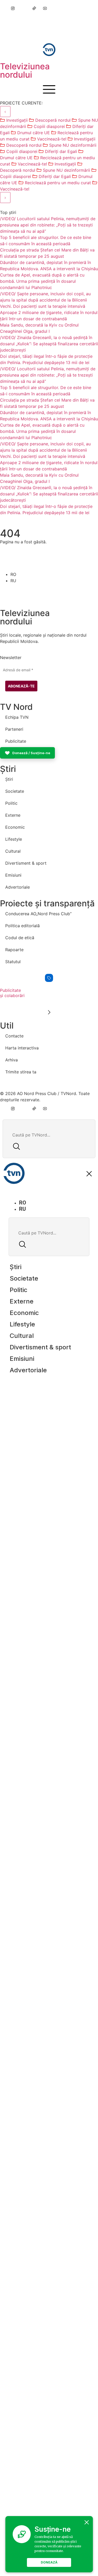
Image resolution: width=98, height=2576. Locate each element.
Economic (15, 827)
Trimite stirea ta (21, 1072)
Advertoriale (18, 887)
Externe (13, 815)
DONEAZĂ (49, 2562)
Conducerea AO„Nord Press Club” (38, 914)
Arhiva (11, 1060)
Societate (15, 791)
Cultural (13, 851)
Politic (11, 803)
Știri (9, 779)
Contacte (14, 1036)
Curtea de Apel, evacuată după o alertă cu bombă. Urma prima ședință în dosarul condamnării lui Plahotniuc (42, 281)
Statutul (13, 962)
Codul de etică (20, 938)
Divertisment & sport (26, 863)
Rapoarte (14, 950)
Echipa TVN (17, 717)
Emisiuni (13, 875)
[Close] (87, 2522)
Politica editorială (22, 926)
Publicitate (16, 741)
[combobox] (50, 1135)
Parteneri (14, 729)
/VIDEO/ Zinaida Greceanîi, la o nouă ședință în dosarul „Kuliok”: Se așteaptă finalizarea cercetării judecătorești (49, 344)
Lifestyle (14, 839)
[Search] (16, 1147)
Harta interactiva (22, 1048)
